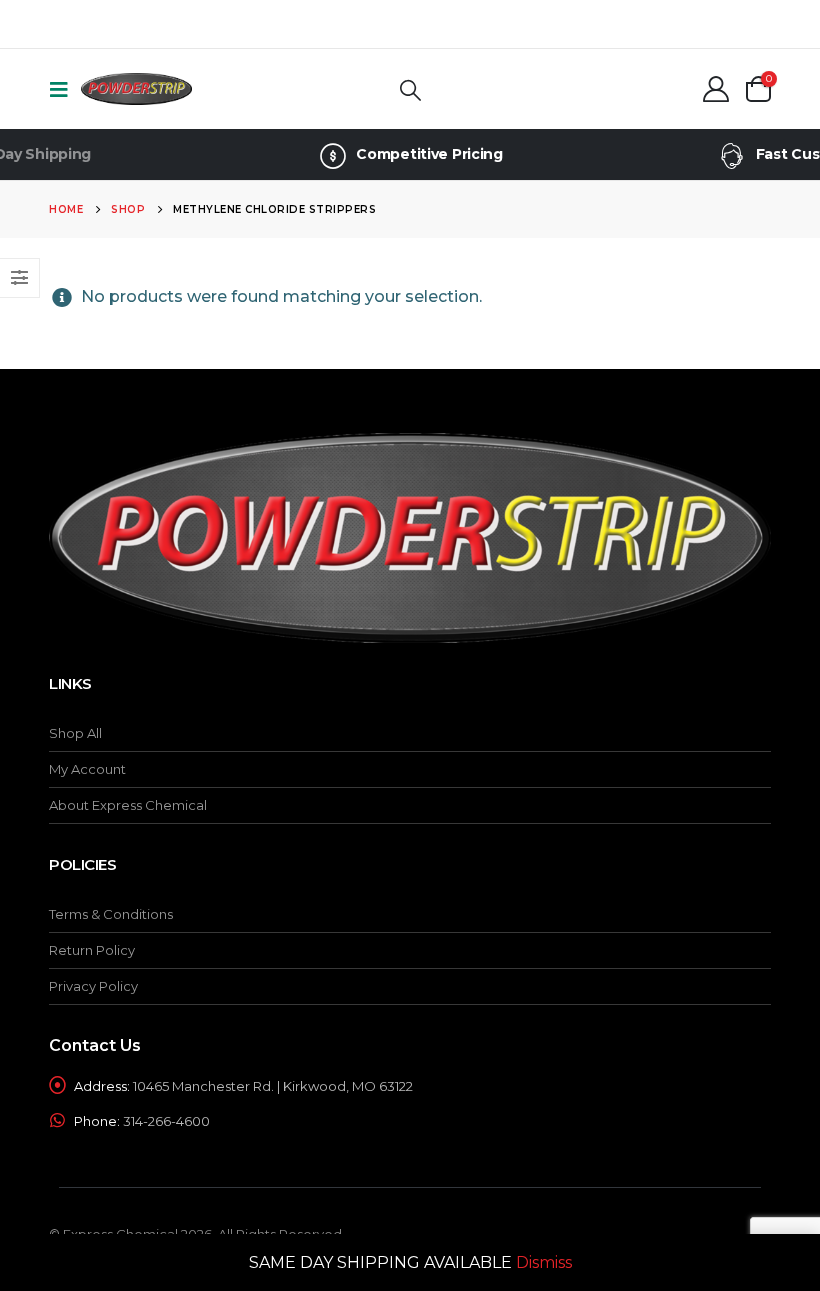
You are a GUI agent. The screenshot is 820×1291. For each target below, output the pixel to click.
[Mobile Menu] (65, 89)
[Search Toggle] (410, 89)
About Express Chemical (128, 805)
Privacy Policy (93, 986)
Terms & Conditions (111, 914)
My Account (87, 769)
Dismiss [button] (544, 1262)
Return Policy (92, 950)
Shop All (75, 733)
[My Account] (716, 89)
